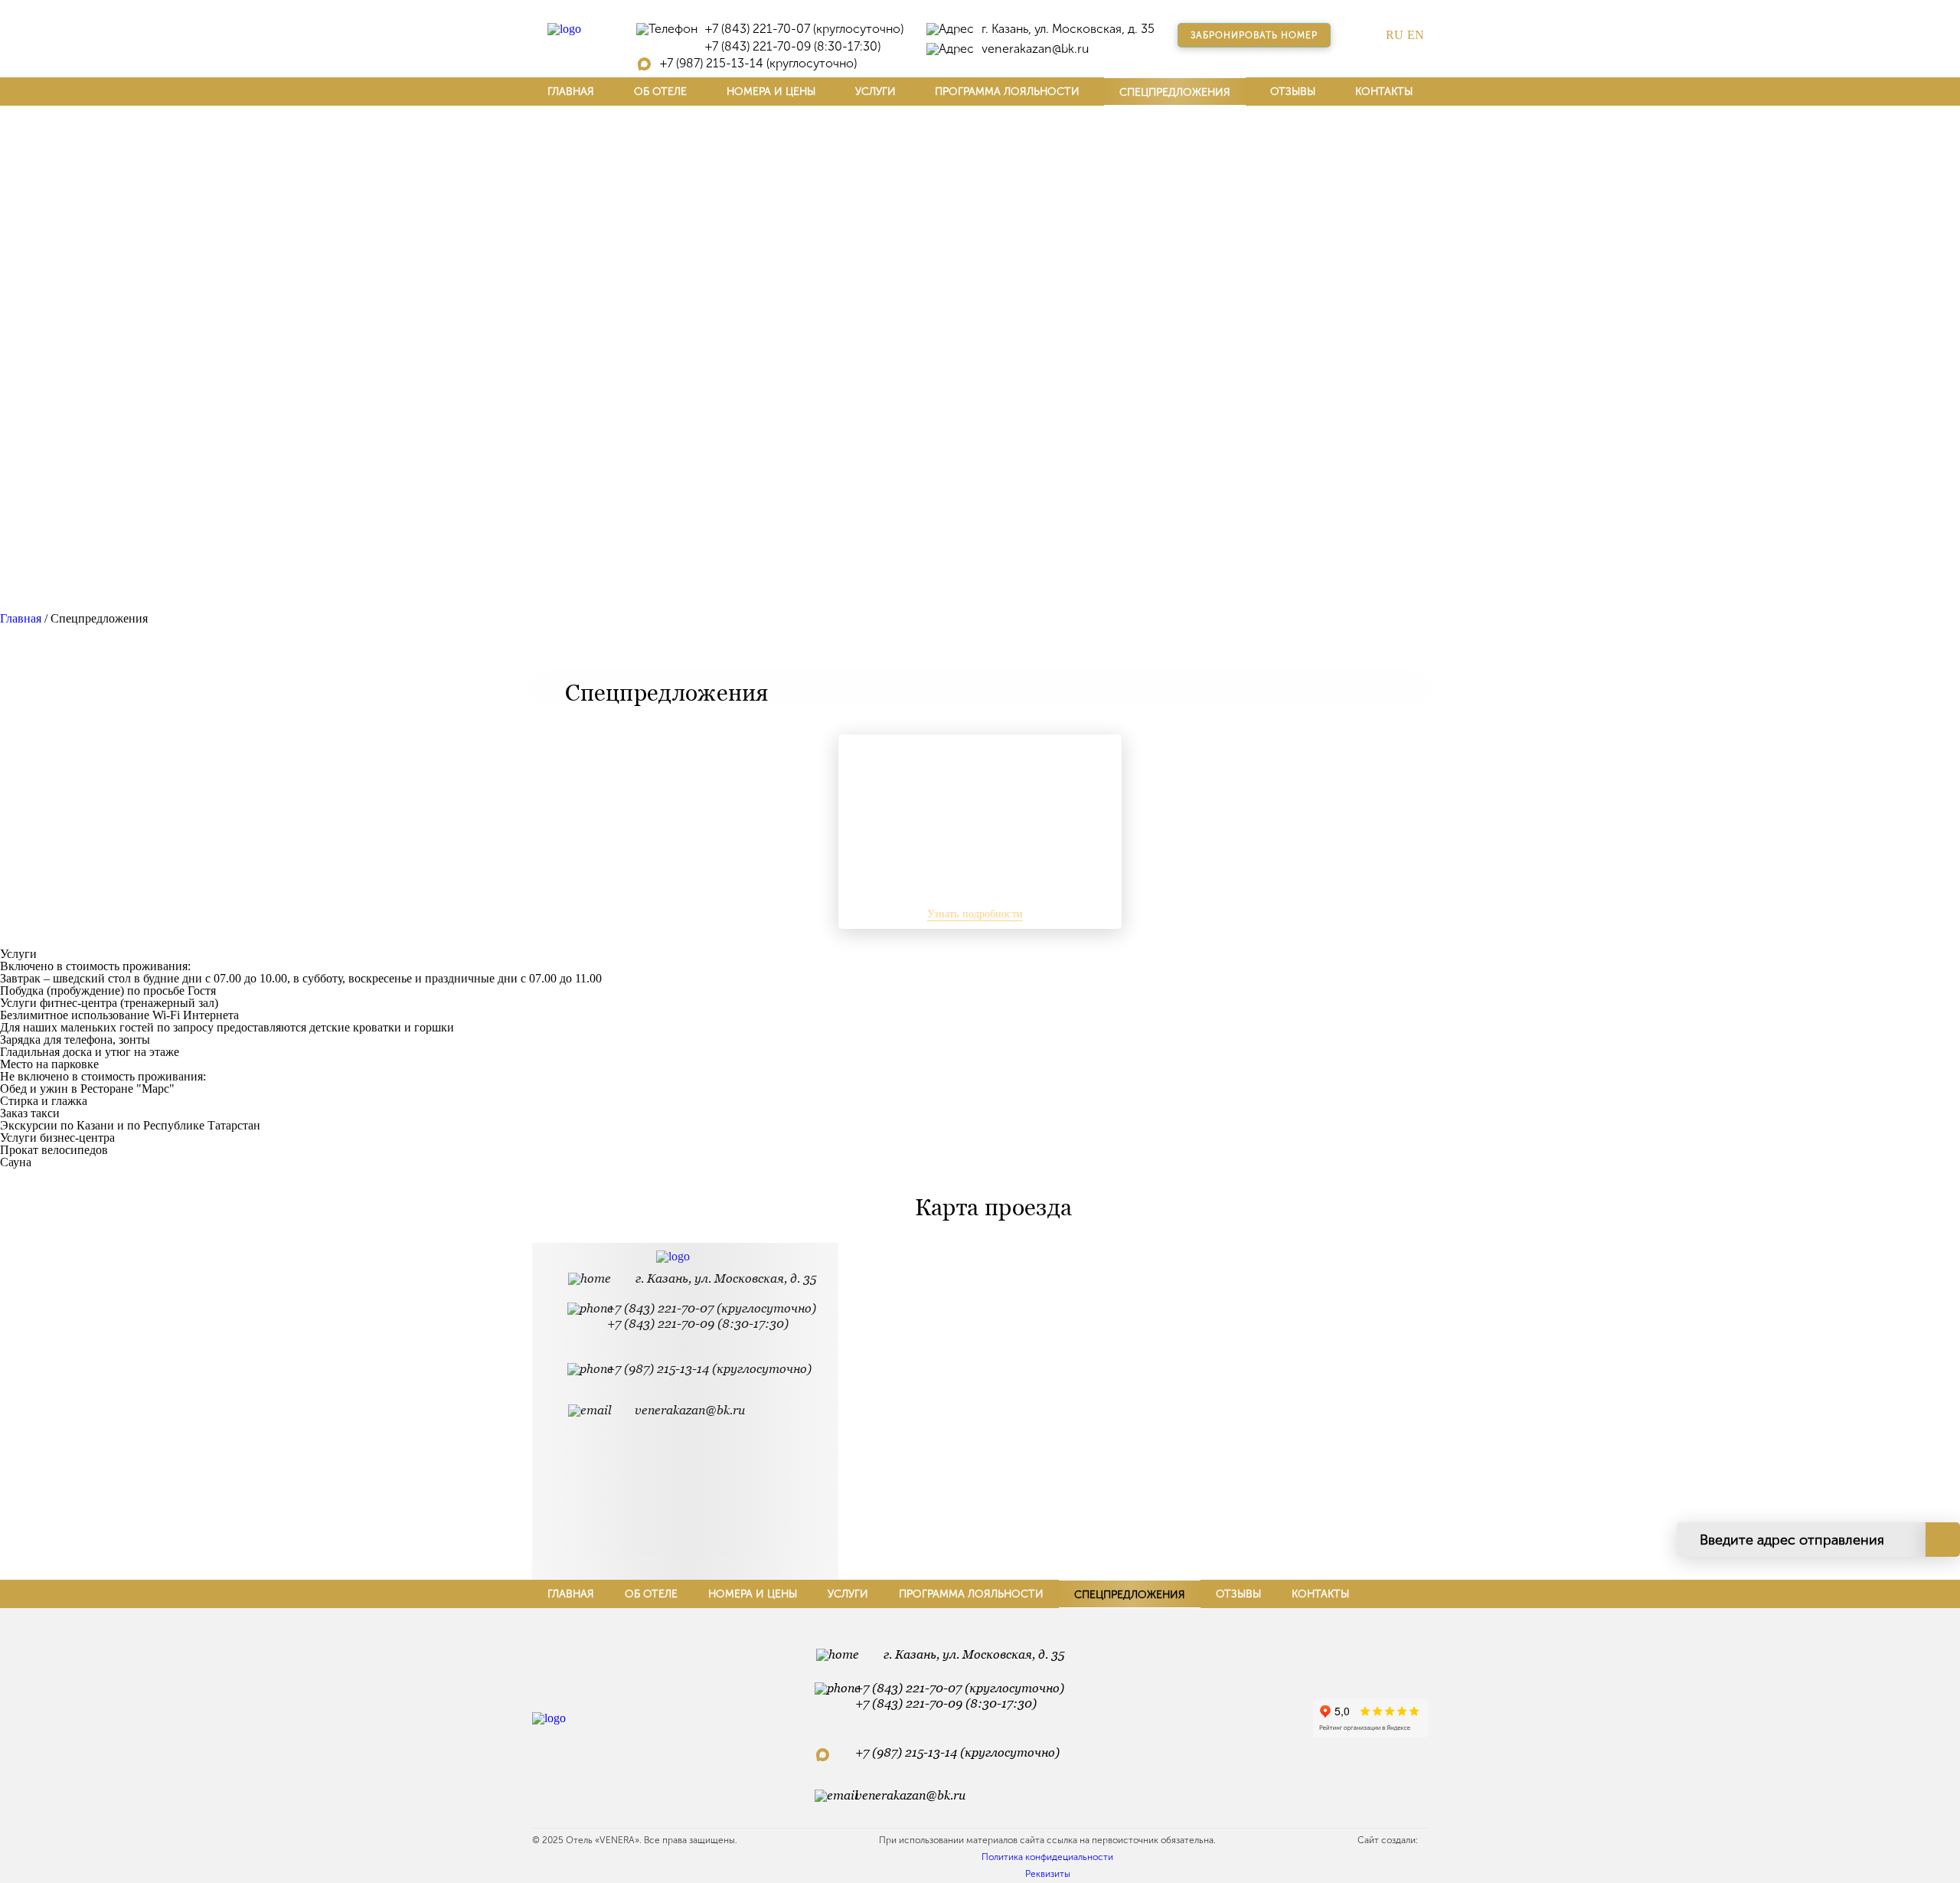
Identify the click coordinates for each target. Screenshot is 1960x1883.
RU (1395, 35)
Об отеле (660, 92)
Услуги (875, 92)
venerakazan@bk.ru (1035, 49)
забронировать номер (1254, 35)
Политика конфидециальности (1047, 1857)
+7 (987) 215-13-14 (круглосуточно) (758, 64)
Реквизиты (1048, 1874)
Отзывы (1293, 92)
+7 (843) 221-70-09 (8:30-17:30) (793, 47)
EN (1416, 35)
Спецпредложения (1175, 92)
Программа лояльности (1007, 92)
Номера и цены (771, 92)
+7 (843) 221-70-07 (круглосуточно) (804, 29)
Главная (571, 92)
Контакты (1384, 92)
